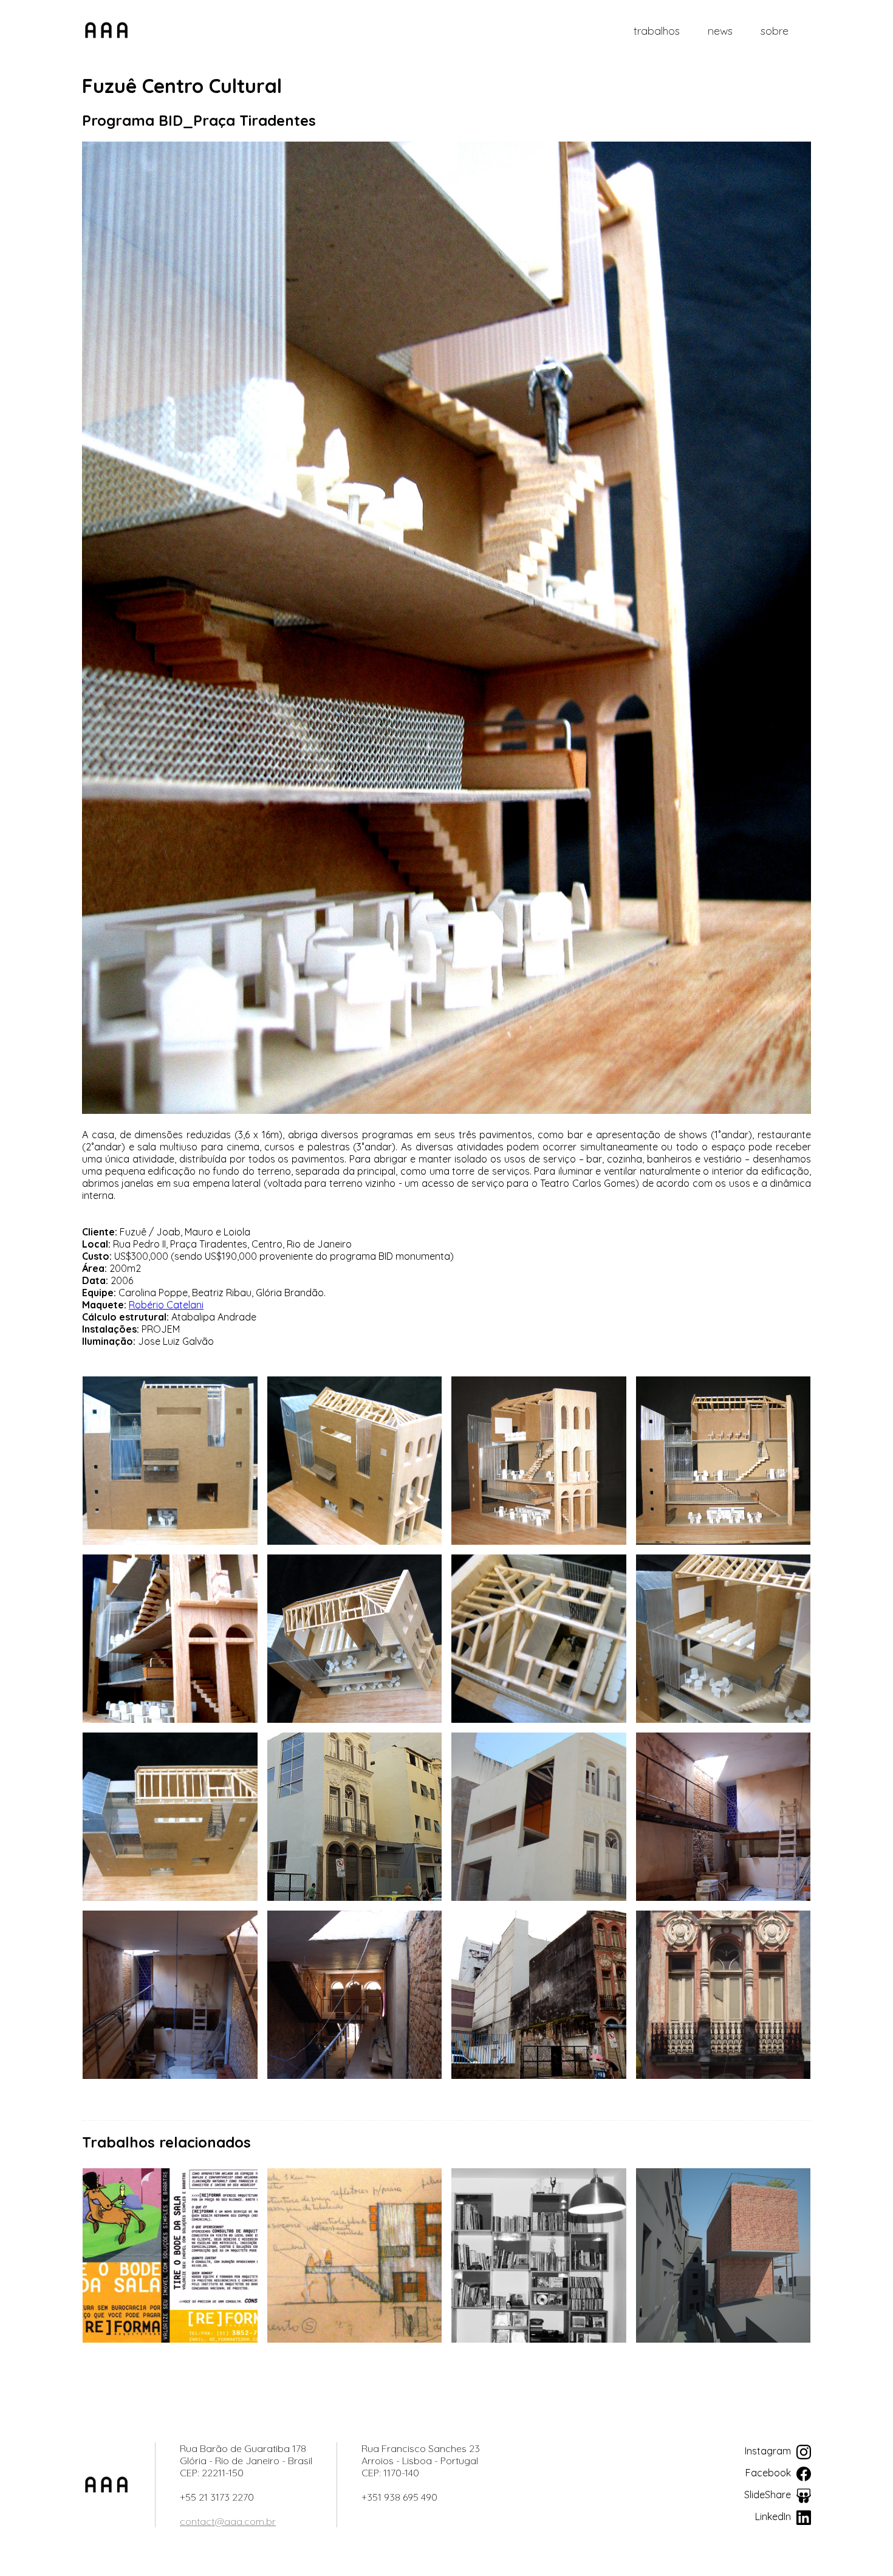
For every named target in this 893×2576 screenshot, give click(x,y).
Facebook (769, 2473)
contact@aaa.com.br (228, 2521)
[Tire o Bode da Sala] (170, 2255)
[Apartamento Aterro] (539, 2255)
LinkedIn (774, 2516)
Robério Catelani (166, 1305)
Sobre (775, 31)
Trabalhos (657, 31)
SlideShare (769, 2495)
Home (106, 30)
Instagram (769, 2451)
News (720, 31)
